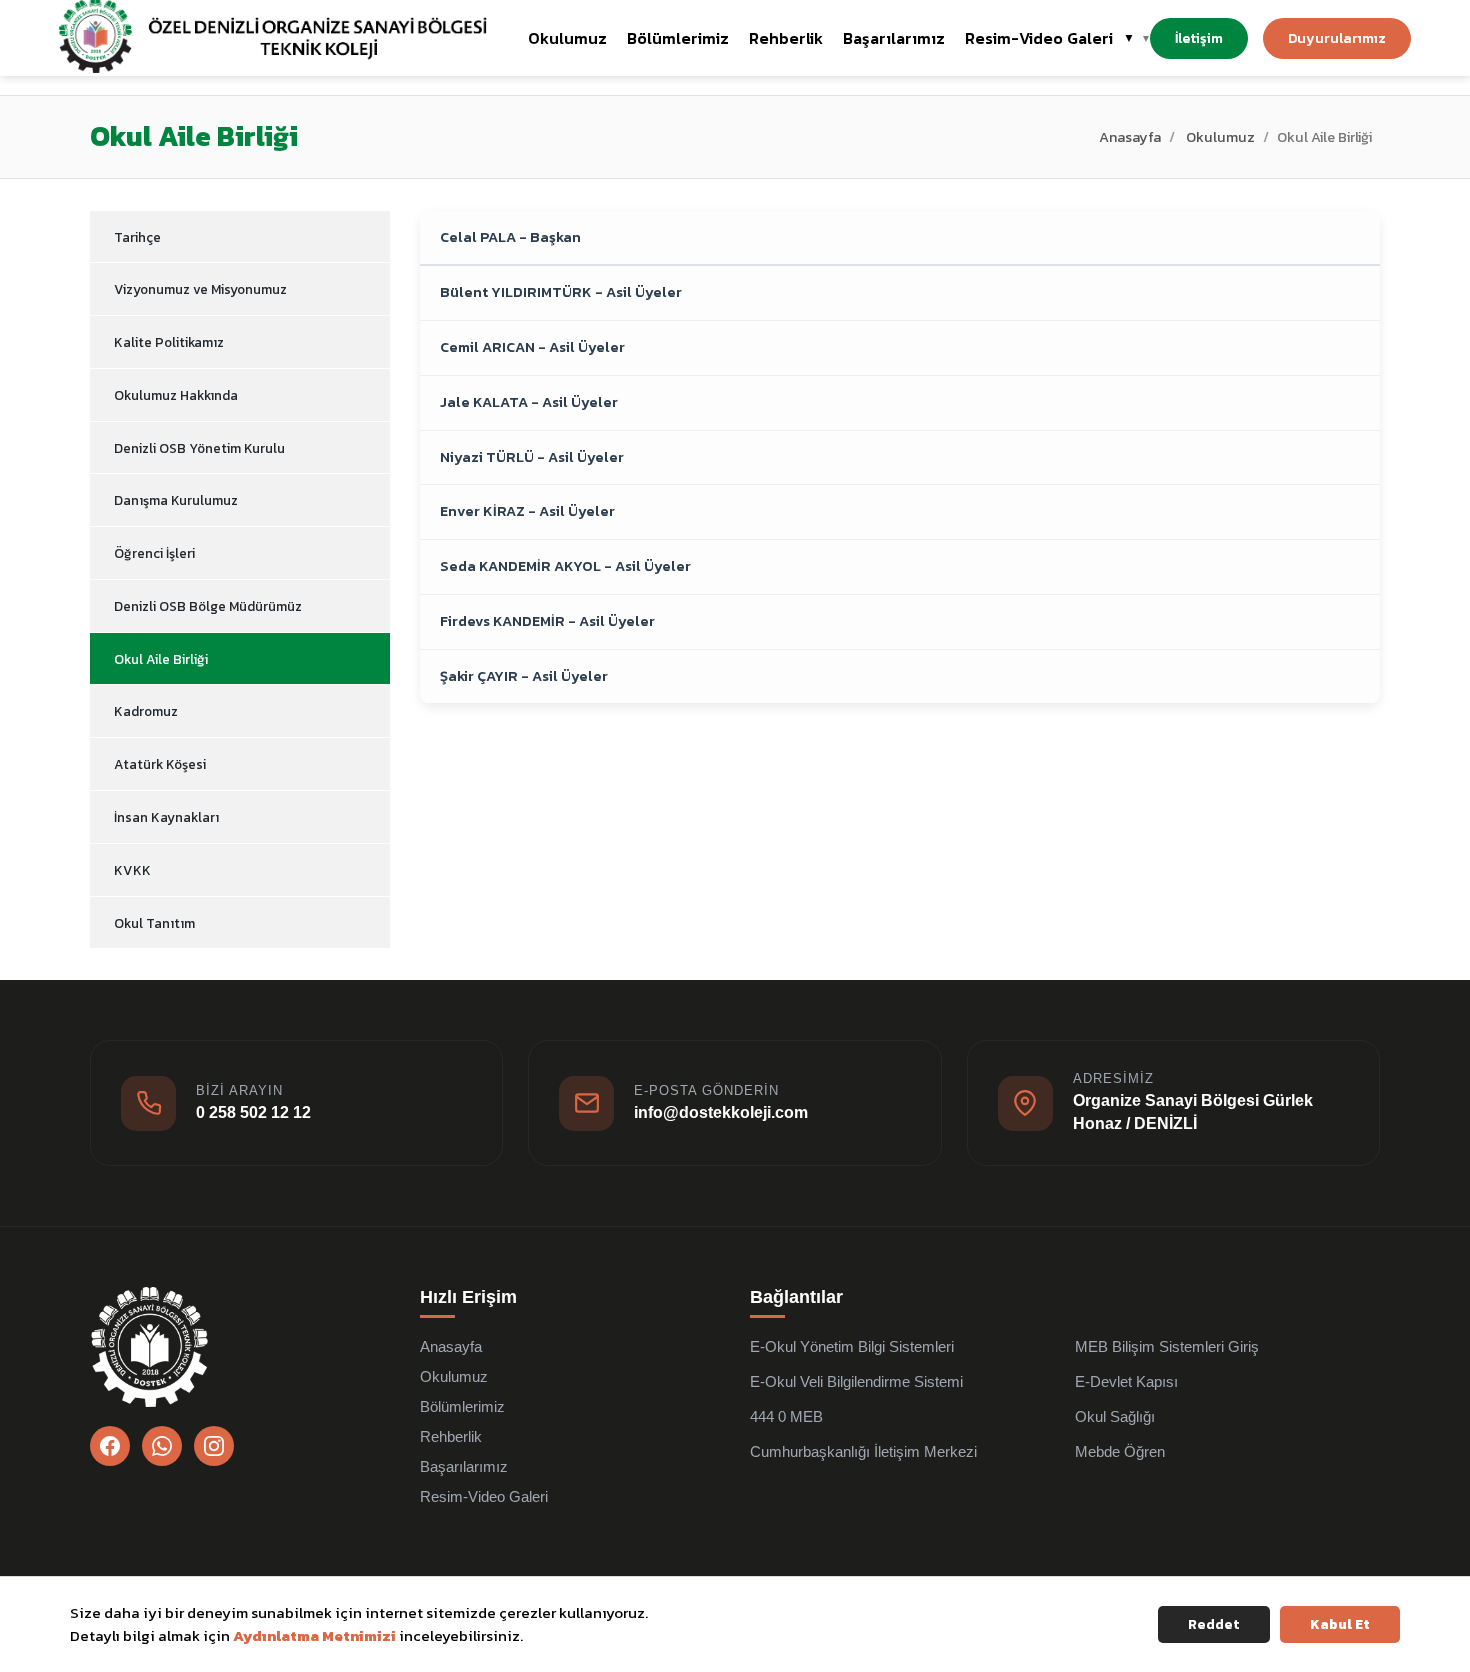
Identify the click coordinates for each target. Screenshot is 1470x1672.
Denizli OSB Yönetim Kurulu (199, 448)
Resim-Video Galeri (484, 1496)
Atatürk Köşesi (160, 764)
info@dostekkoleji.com (721, 1112)
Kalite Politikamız (169, 342)
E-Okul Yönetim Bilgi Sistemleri (852, 1346)
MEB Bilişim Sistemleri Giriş (1167, 1346)
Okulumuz (567, 38)
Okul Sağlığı (1115, 1416)
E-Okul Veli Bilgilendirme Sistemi (856, 1381)
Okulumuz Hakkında (176, 395)
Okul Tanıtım (154, 923)
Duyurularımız (1337, 38)
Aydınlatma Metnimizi (314, 1635)
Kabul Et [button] (1340, 1624)
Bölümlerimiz (678, 38)
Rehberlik (786, 38)
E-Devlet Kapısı (1126, 1381)
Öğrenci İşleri (154, 553)
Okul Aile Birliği (161, 659)
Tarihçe (137, 237)
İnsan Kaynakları (166, 817)
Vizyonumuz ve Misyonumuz (200, 289)
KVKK (132, 870)
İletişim (1199, 38)
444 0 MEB (786, 1416)
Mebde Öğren (1120, 1451)
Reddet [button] (1214, 1624)
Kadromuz (146, 711)
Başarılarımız (894, 38)
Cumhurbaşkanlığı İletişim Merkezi (863, 1451)
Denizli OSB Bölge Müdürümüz (208, 606)
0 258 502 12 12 (253, 1112)
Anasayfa (1130, 137)
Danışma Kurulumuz (176, 500)
